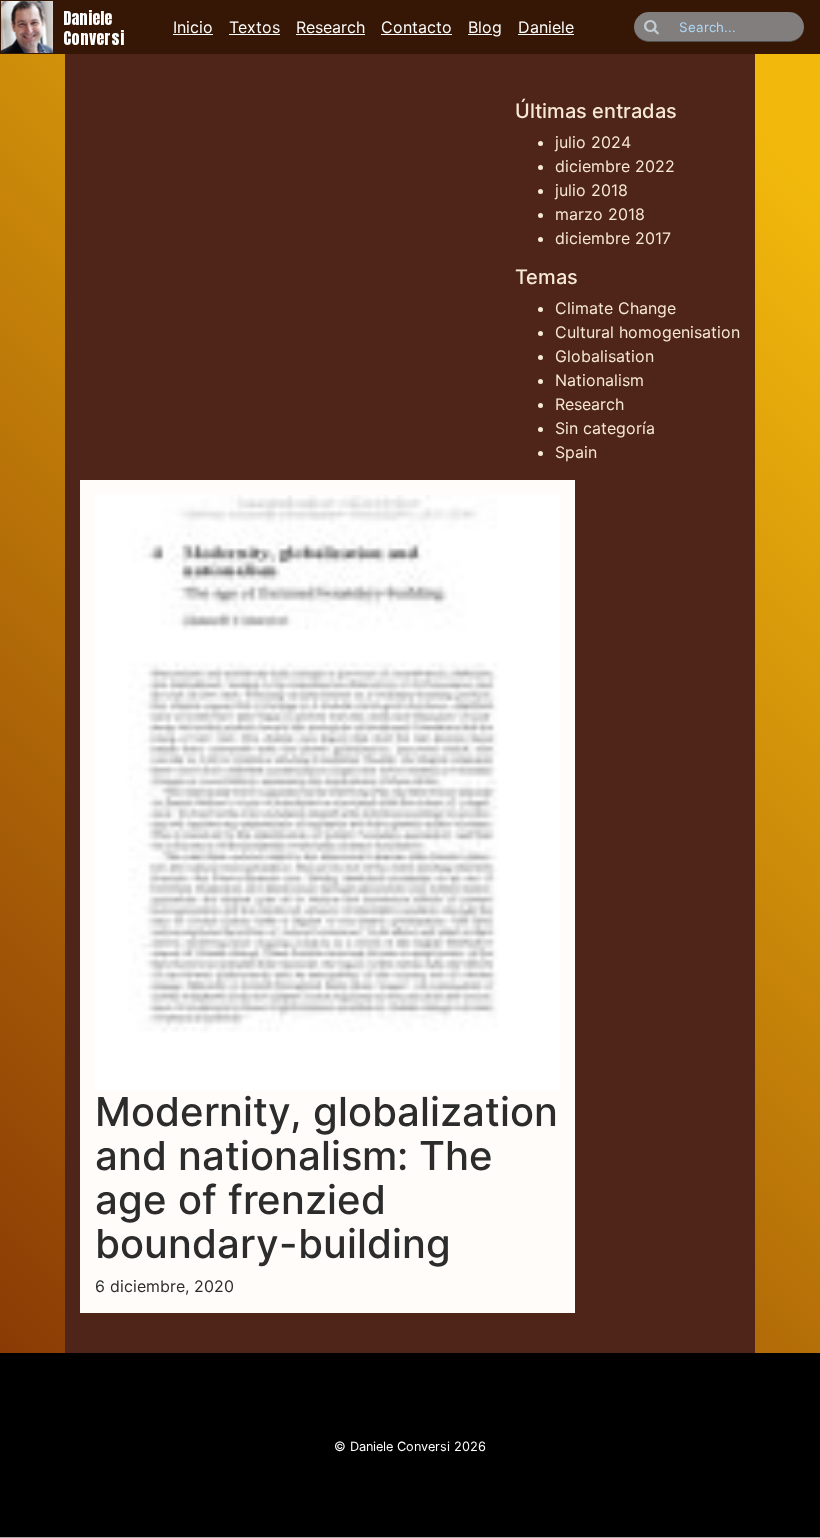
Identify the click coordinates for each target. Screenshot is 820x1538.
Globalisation (604, 356)
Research (330, 27)
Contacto (416, 27)
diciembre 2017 (613, 238)
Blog (485, 27)
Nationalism (599, 380)
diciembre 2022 (615, 166)
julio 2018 (591, 190)
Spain (576, 452)
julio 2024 (593, 142)
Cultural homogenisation (647, 332)
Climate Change (615, 308)
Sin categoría (605, 428)
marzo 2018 (600, 214)
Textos (254, 27)
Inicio (193, 27)
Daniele (546, 27)
